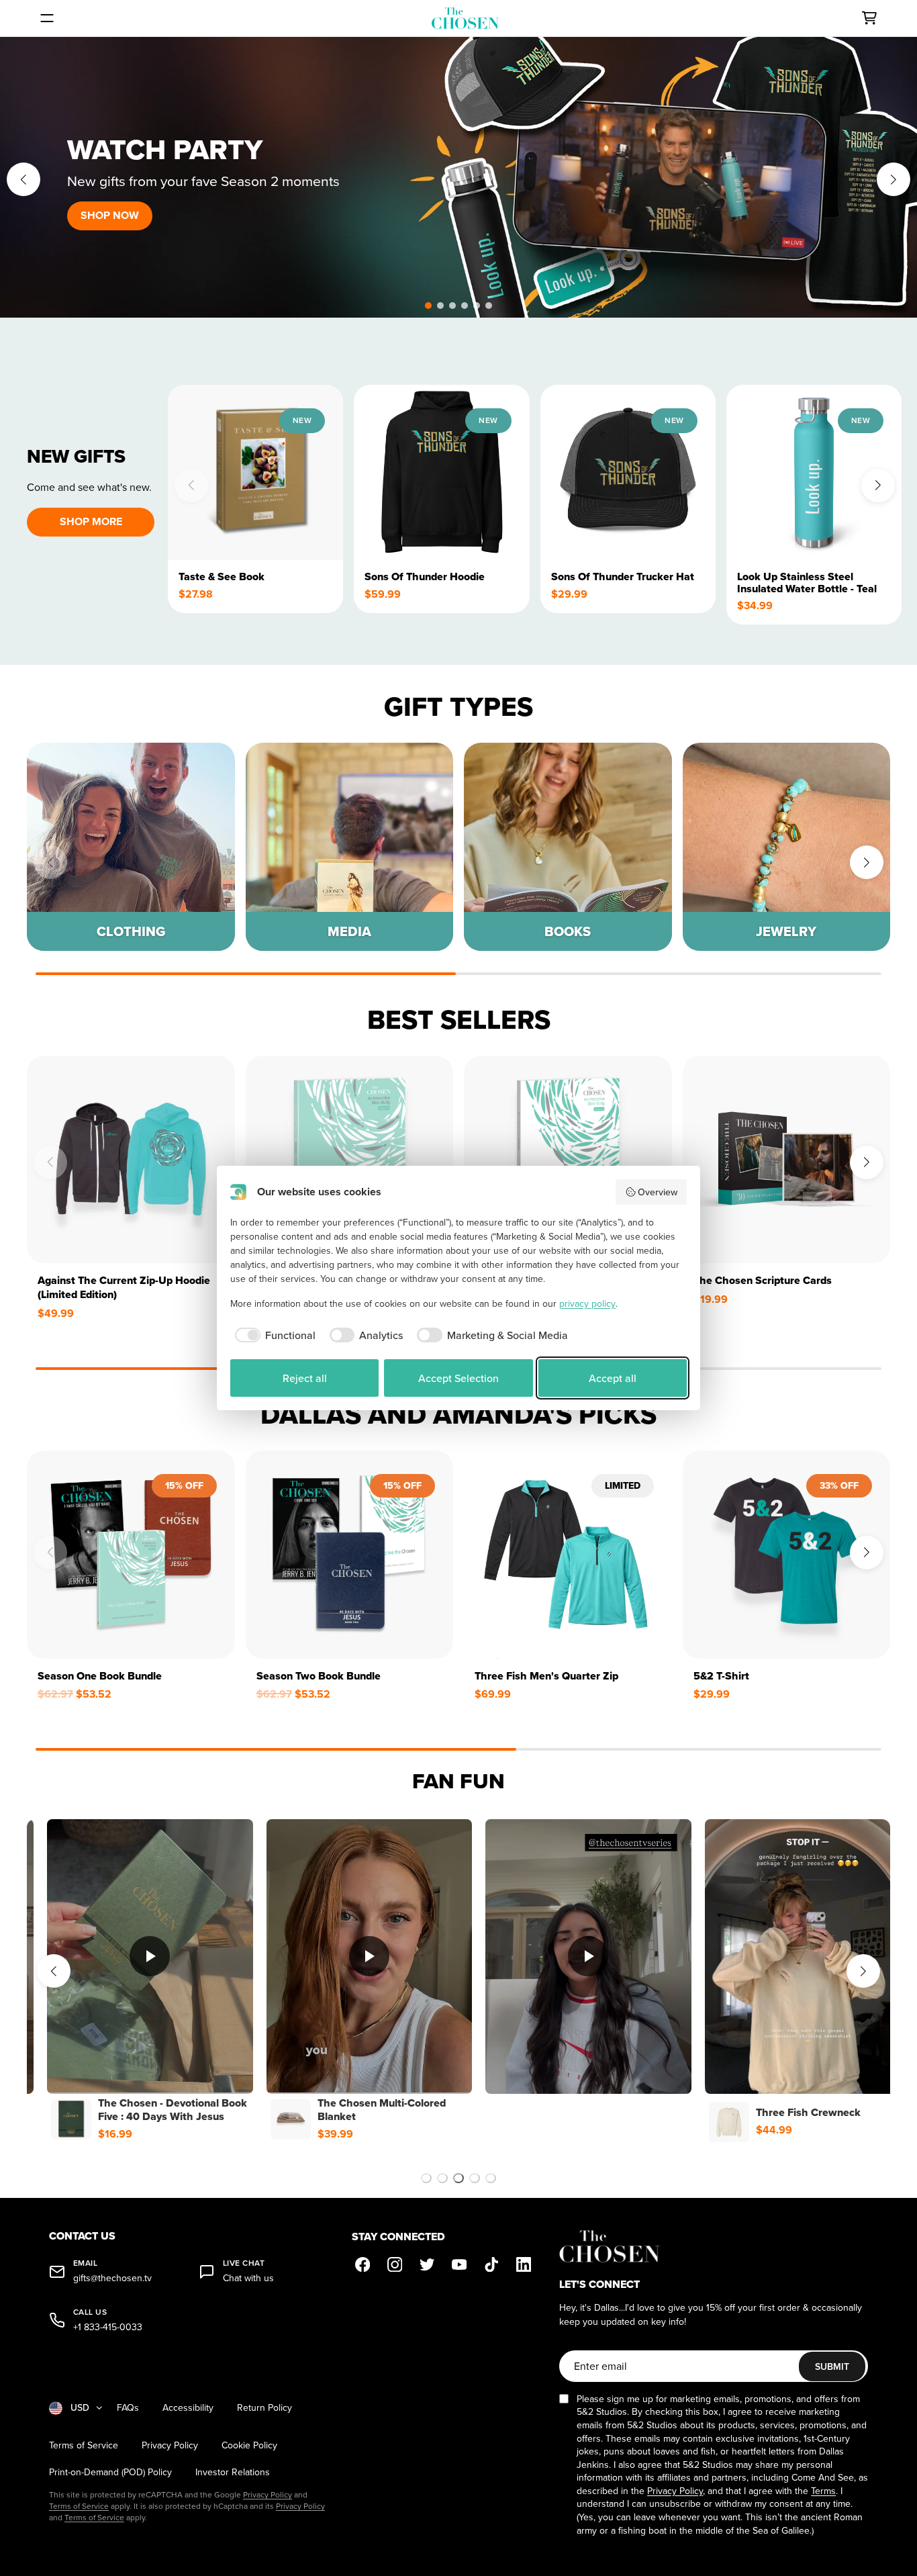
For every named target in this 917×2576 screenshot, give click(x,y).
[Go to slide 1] (426, 2178)
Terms (823, 2491)
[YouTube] (459, 2264)
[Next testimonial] (863, 1971)
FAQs (128, 2408)
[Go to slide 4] (475, 2178)
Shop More (91, 521)
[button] (428, 306)
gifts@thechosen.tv (112, 2278)
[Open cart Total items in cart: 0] (869, 18)
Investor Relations (233, 2472)
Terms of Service (84, 2445)
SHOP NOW (110, 215)
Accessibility (188, 2408)
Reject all (305, 1378)
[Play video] (157, 1956)
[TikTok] (491, 2264)
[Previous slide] (23, 179)
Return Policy (264, 2408)
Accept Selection (458, 1378)
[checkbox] (273, 1335)
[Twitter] (427, 2264)
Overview (658, 1192)
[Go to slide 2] (442, 2178)
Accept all (613, 1378)
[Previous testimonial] (54, 1971)
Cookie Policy (249, 2445)
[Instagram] (395, 2264)
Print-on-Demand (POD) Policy (110, 2472)
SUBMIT (832, 2366)
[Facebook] (363, 2264)
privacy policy (587, 1303)
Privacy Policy (170, 2445)
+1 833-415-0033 (108, 2327)
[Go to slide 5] (491, 2178)
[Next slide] (894, 179)
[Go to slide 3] (458, 2178)
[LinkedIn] (524, 2264)
